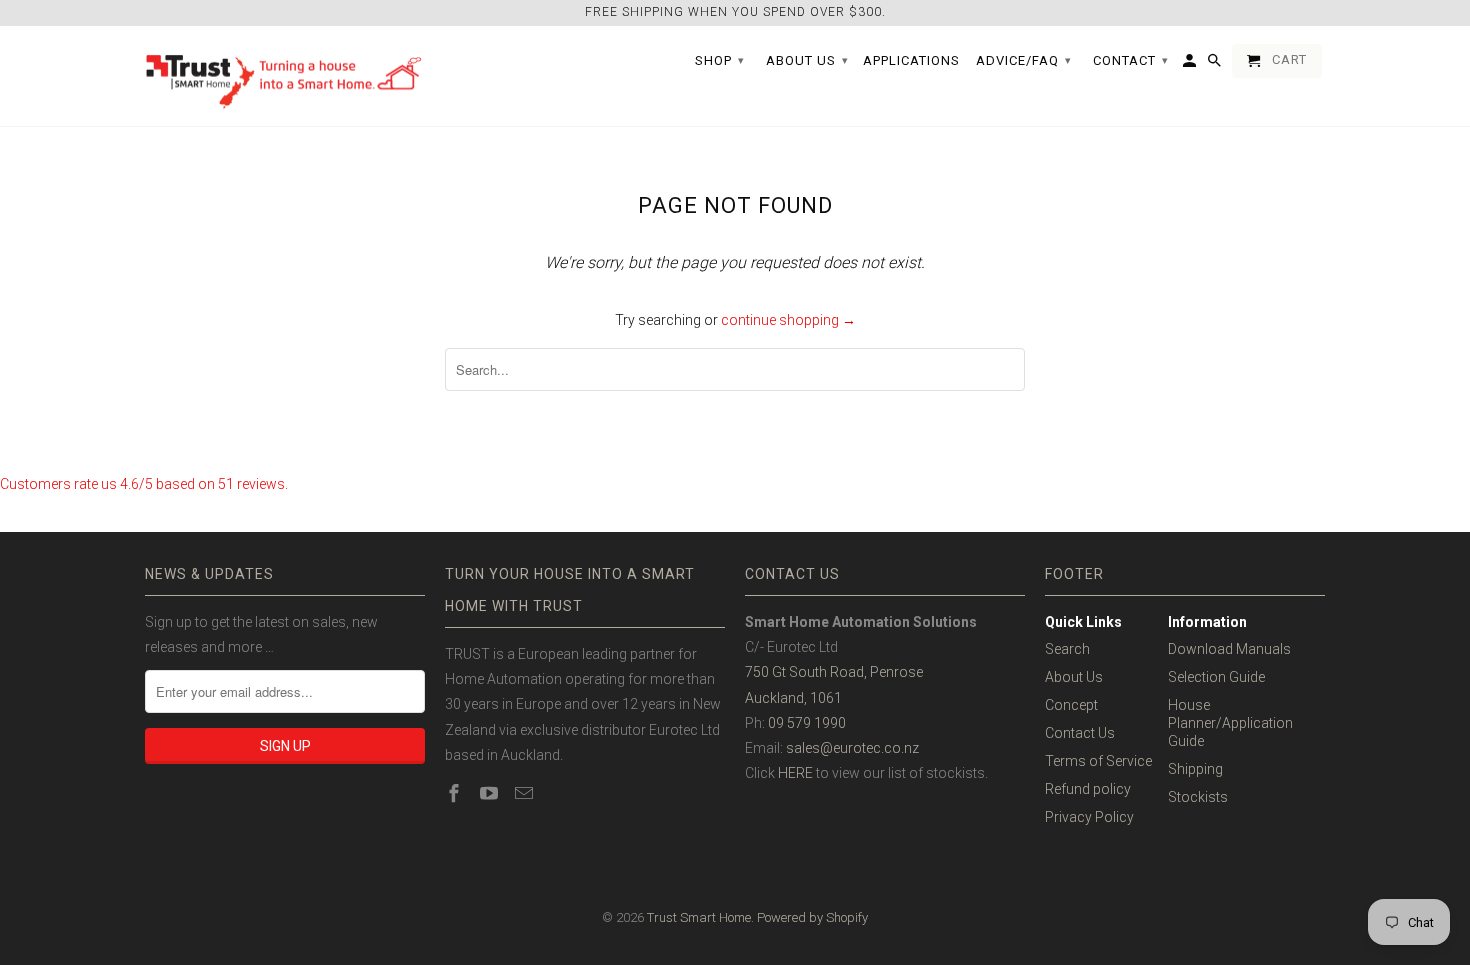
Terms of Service (1098, 761)
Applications (911, 60)
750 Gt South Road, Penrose (834, 672)
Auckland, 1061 (793, 698)
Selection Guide (1216, 677)
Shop (720, 60)
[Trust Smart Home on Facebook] (456, 793)
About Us (1074, 677)
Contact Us (1080, 733)
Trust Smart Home (699, 917)
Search (1067, 649)
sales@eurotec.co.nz (852, 748)
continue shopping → (788, 320)
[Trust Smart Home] (285, 76)
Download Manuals (1229, 649)
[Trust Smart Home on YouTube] (491, 793)
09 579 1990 (807, 723)
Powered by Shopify (812, 917)
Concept (1071, 705)
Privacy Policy (1089, 817)
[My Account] (1191, 65)
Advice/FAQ (1024, 60)
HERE (795, 773)
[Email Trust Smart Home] (526, 793)
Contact (1131, 60)
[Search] (1216, 65)
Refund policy (1088, 789)
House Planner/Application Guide (1230, 723)
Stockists (1198, 797)
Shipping (1195, 769)
